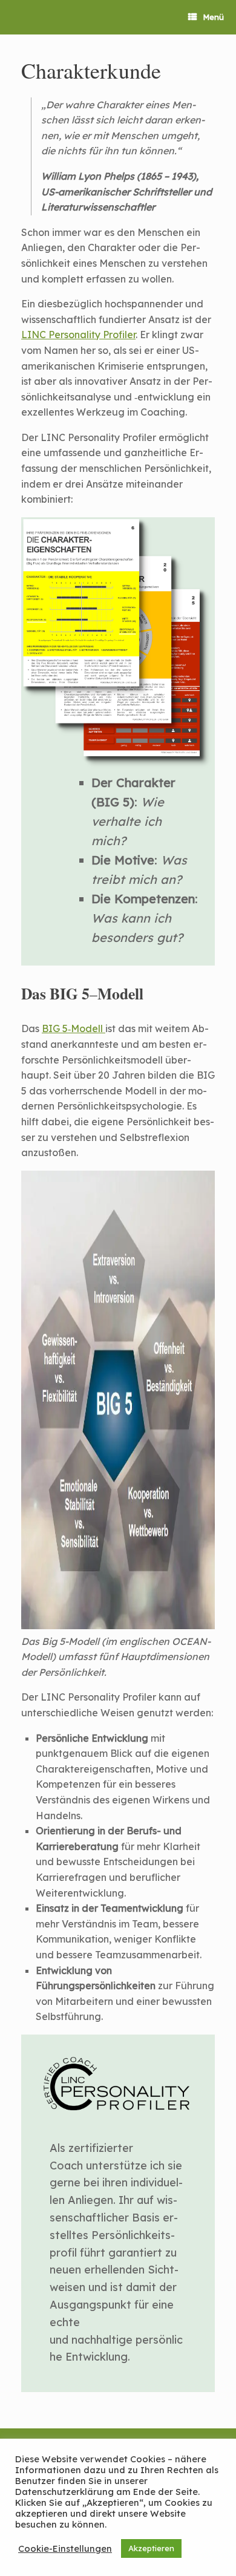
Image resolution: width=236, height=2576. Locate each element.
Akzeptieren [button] (151, 2548)
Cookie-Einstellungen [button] (65, 2549)
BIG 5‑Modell (74, 1028)
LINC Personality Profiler (78, 335)
